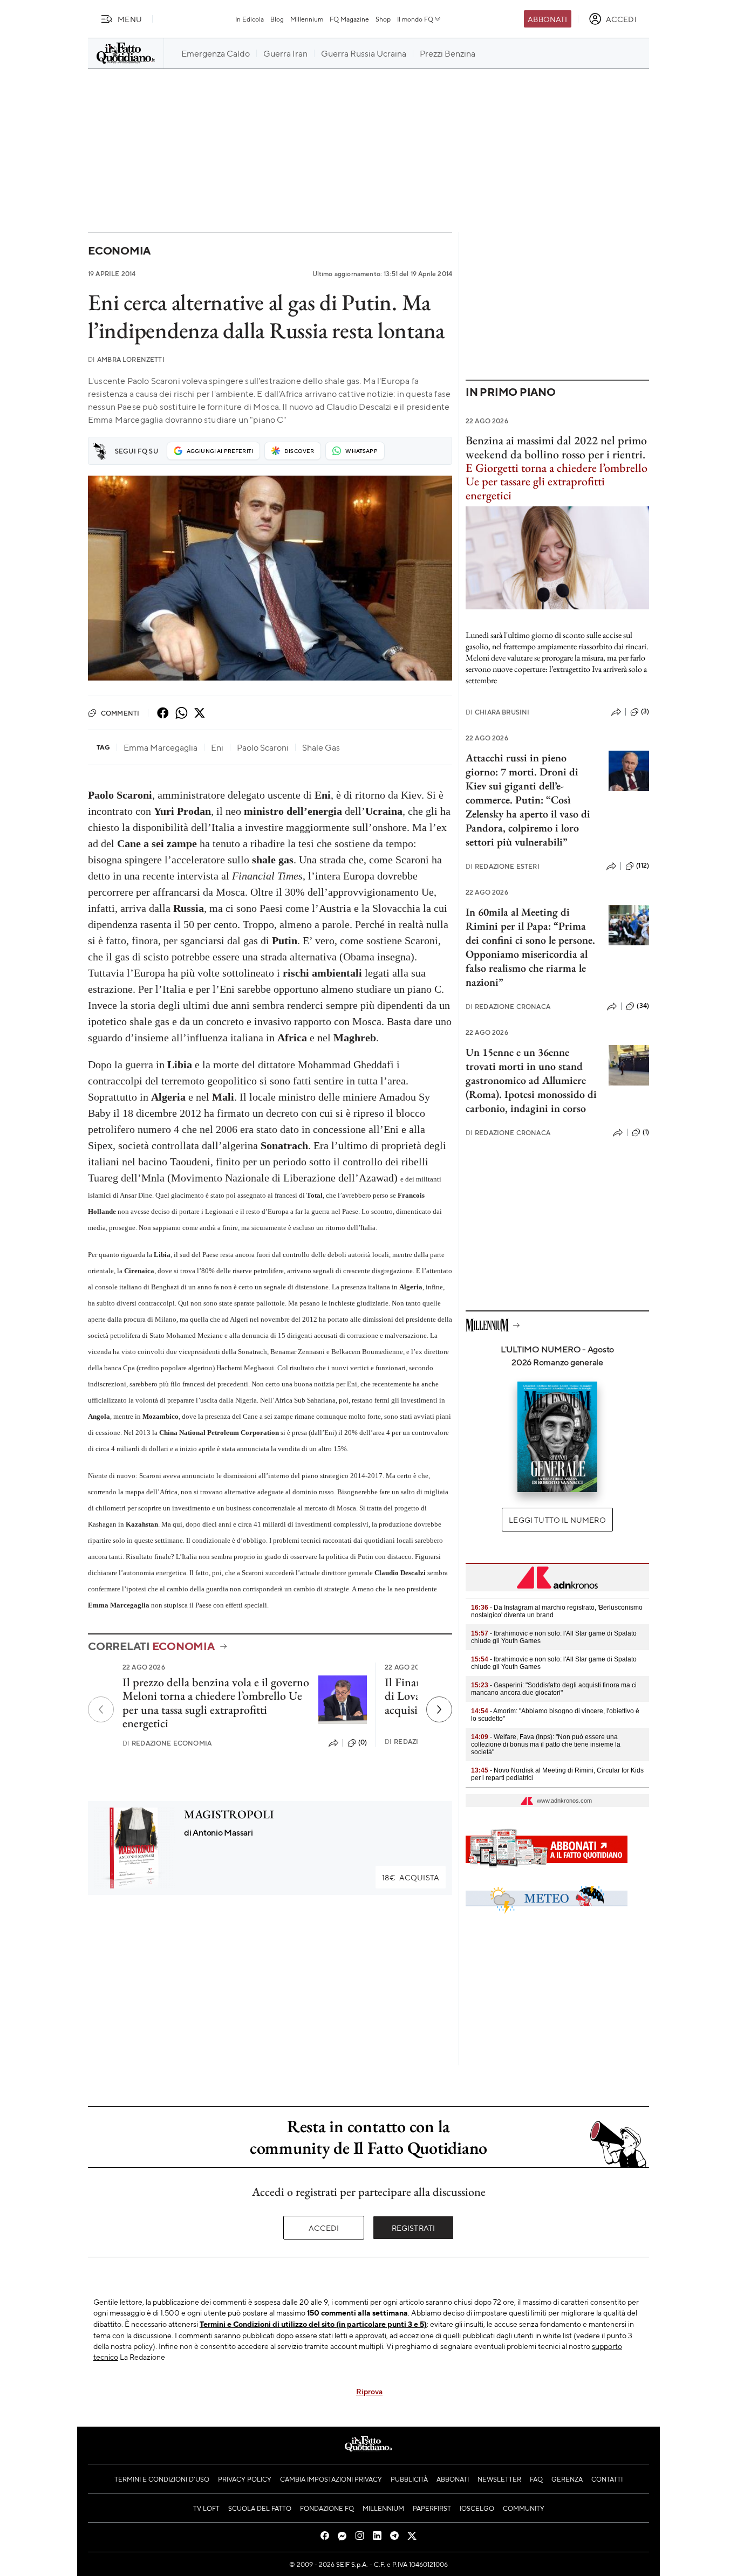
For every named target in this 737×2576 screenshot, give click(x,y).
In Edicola (250, 19)
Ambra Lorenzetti (126, 359)
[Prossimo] (439, 1709)
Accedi (324, 2228)
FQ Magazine (349, 19)
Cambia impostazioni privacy (331, 2479)
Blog (277, 19)
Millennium (307, 19)
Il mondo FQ (415, 19)
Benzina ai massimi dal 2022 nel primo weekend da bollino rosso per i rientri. (556, 447)
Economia (119, 250)
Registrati (414, 2228)
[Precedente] (101, 1709)
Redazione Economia (167, 1743)
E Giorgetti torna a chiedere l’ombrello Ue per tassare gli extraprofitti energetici (557, 482)
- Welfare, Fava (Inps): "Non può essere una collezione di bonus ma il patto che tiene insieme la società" (546, 1744)
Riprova (369, 2391)
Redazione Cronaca (508, 1007)
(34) (643, 1006)
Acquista (411, 1877)
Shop (383, 19)
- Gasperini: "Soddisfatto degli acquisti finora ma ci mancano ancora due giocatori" (554, 1689)
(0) (363, 1742)
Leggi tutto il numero (557, 1520)
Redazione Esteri (503, 866)
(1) (646, 1132)
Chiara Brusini (497, 712)
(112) (643, 865)
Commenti (120, 713)
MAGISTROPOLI (229, 1814)
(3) (645, 711)
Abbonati (547, 19)
